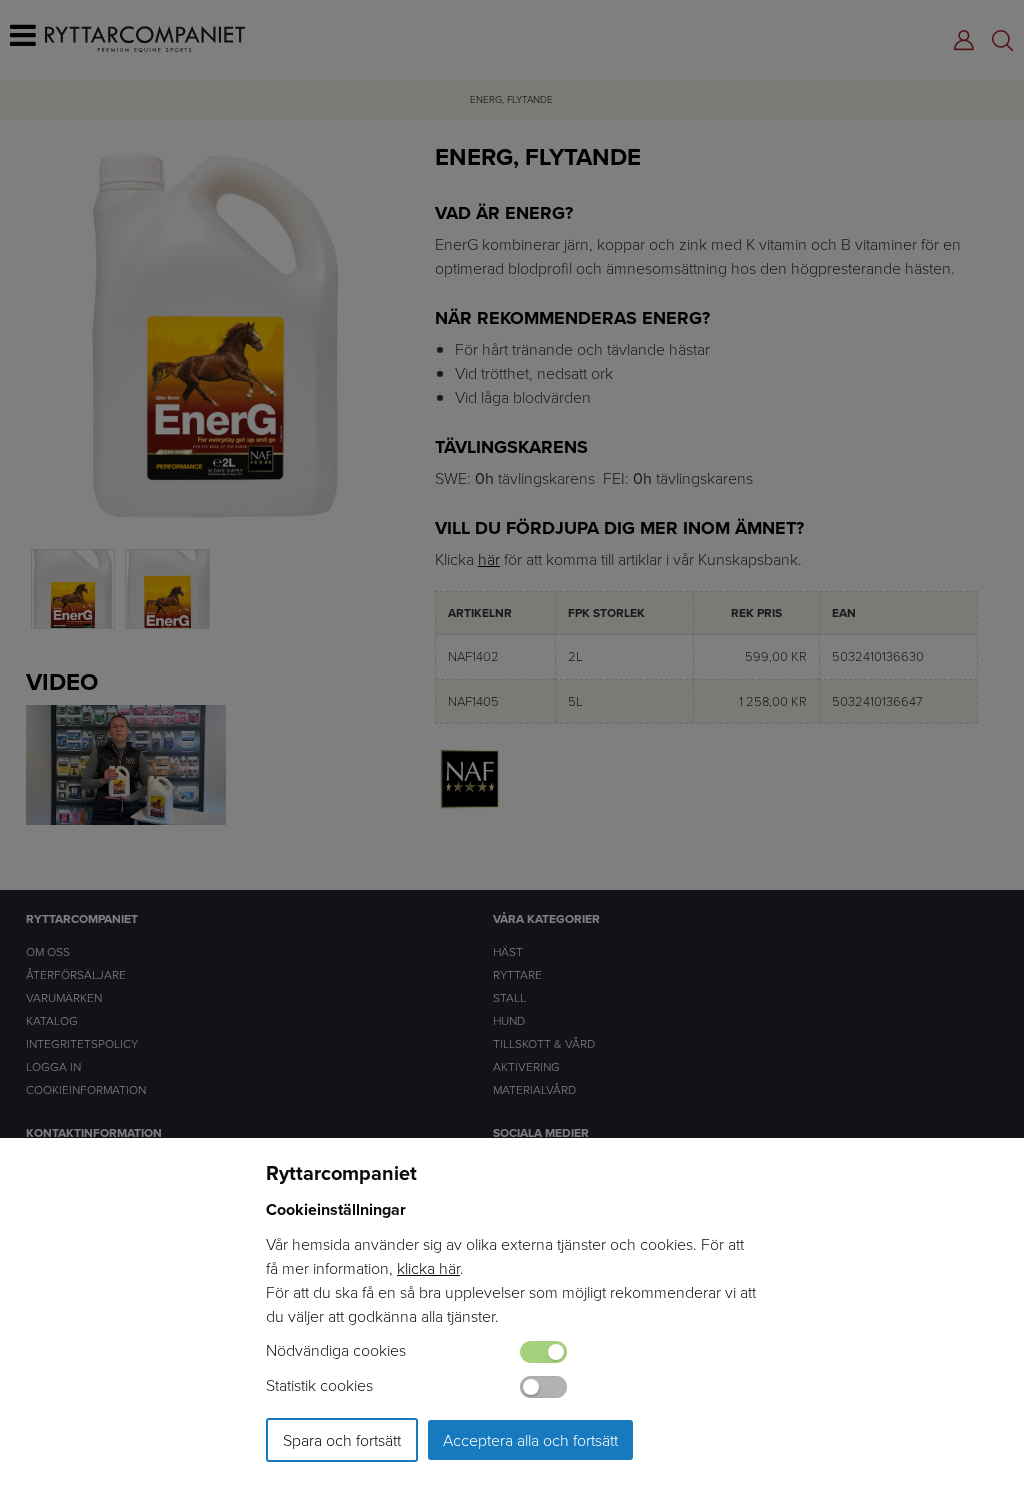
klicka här (428, 1268)
